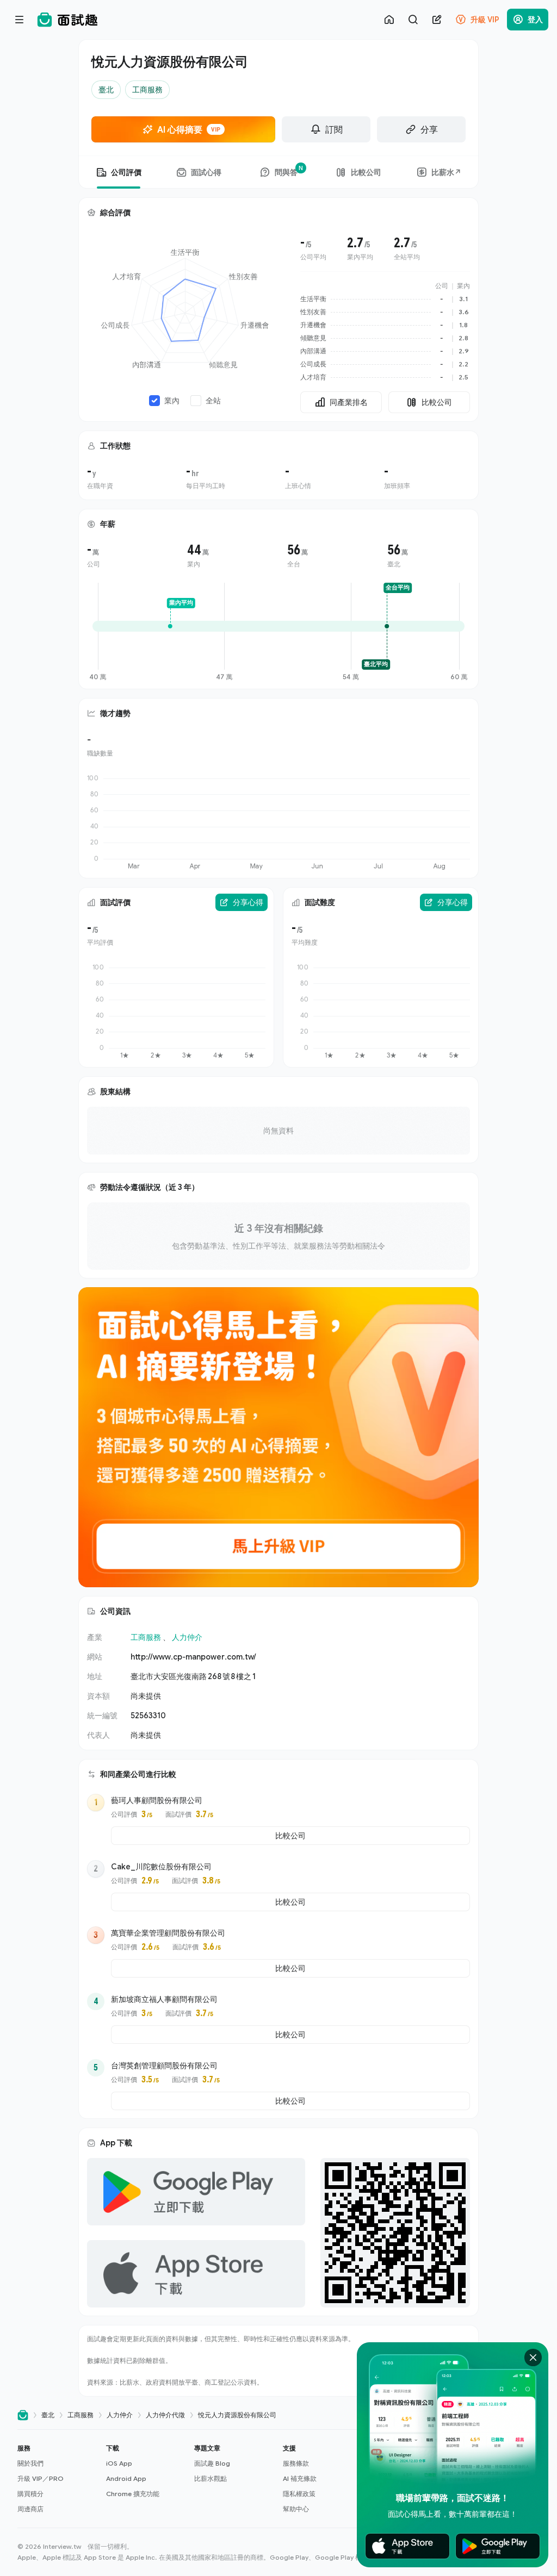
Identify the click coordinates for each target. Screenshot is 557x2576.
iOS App (119, 2463)
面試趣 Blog (212, 2463)
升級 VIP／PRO (41, 2478)
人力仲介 (187, 1637)
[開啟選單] (20, 20)
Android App (126, 2478)
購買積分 (30, 2494)
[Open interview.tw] (23, 2415)
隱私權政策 (299, 2494)
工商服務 (146, 1637)
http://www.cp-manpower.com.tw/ (193, 1657)
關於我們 (30, 2463)
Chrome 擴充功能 (133, 2494)
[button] (57, 2479)
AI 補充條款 (300, 2478)
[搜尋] (413, 20)
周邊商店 (30, 2509)
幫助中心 (296, 2509)
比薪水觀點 (211, 2478)
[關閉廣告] (533, 2357)
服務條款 (296, 2463)
